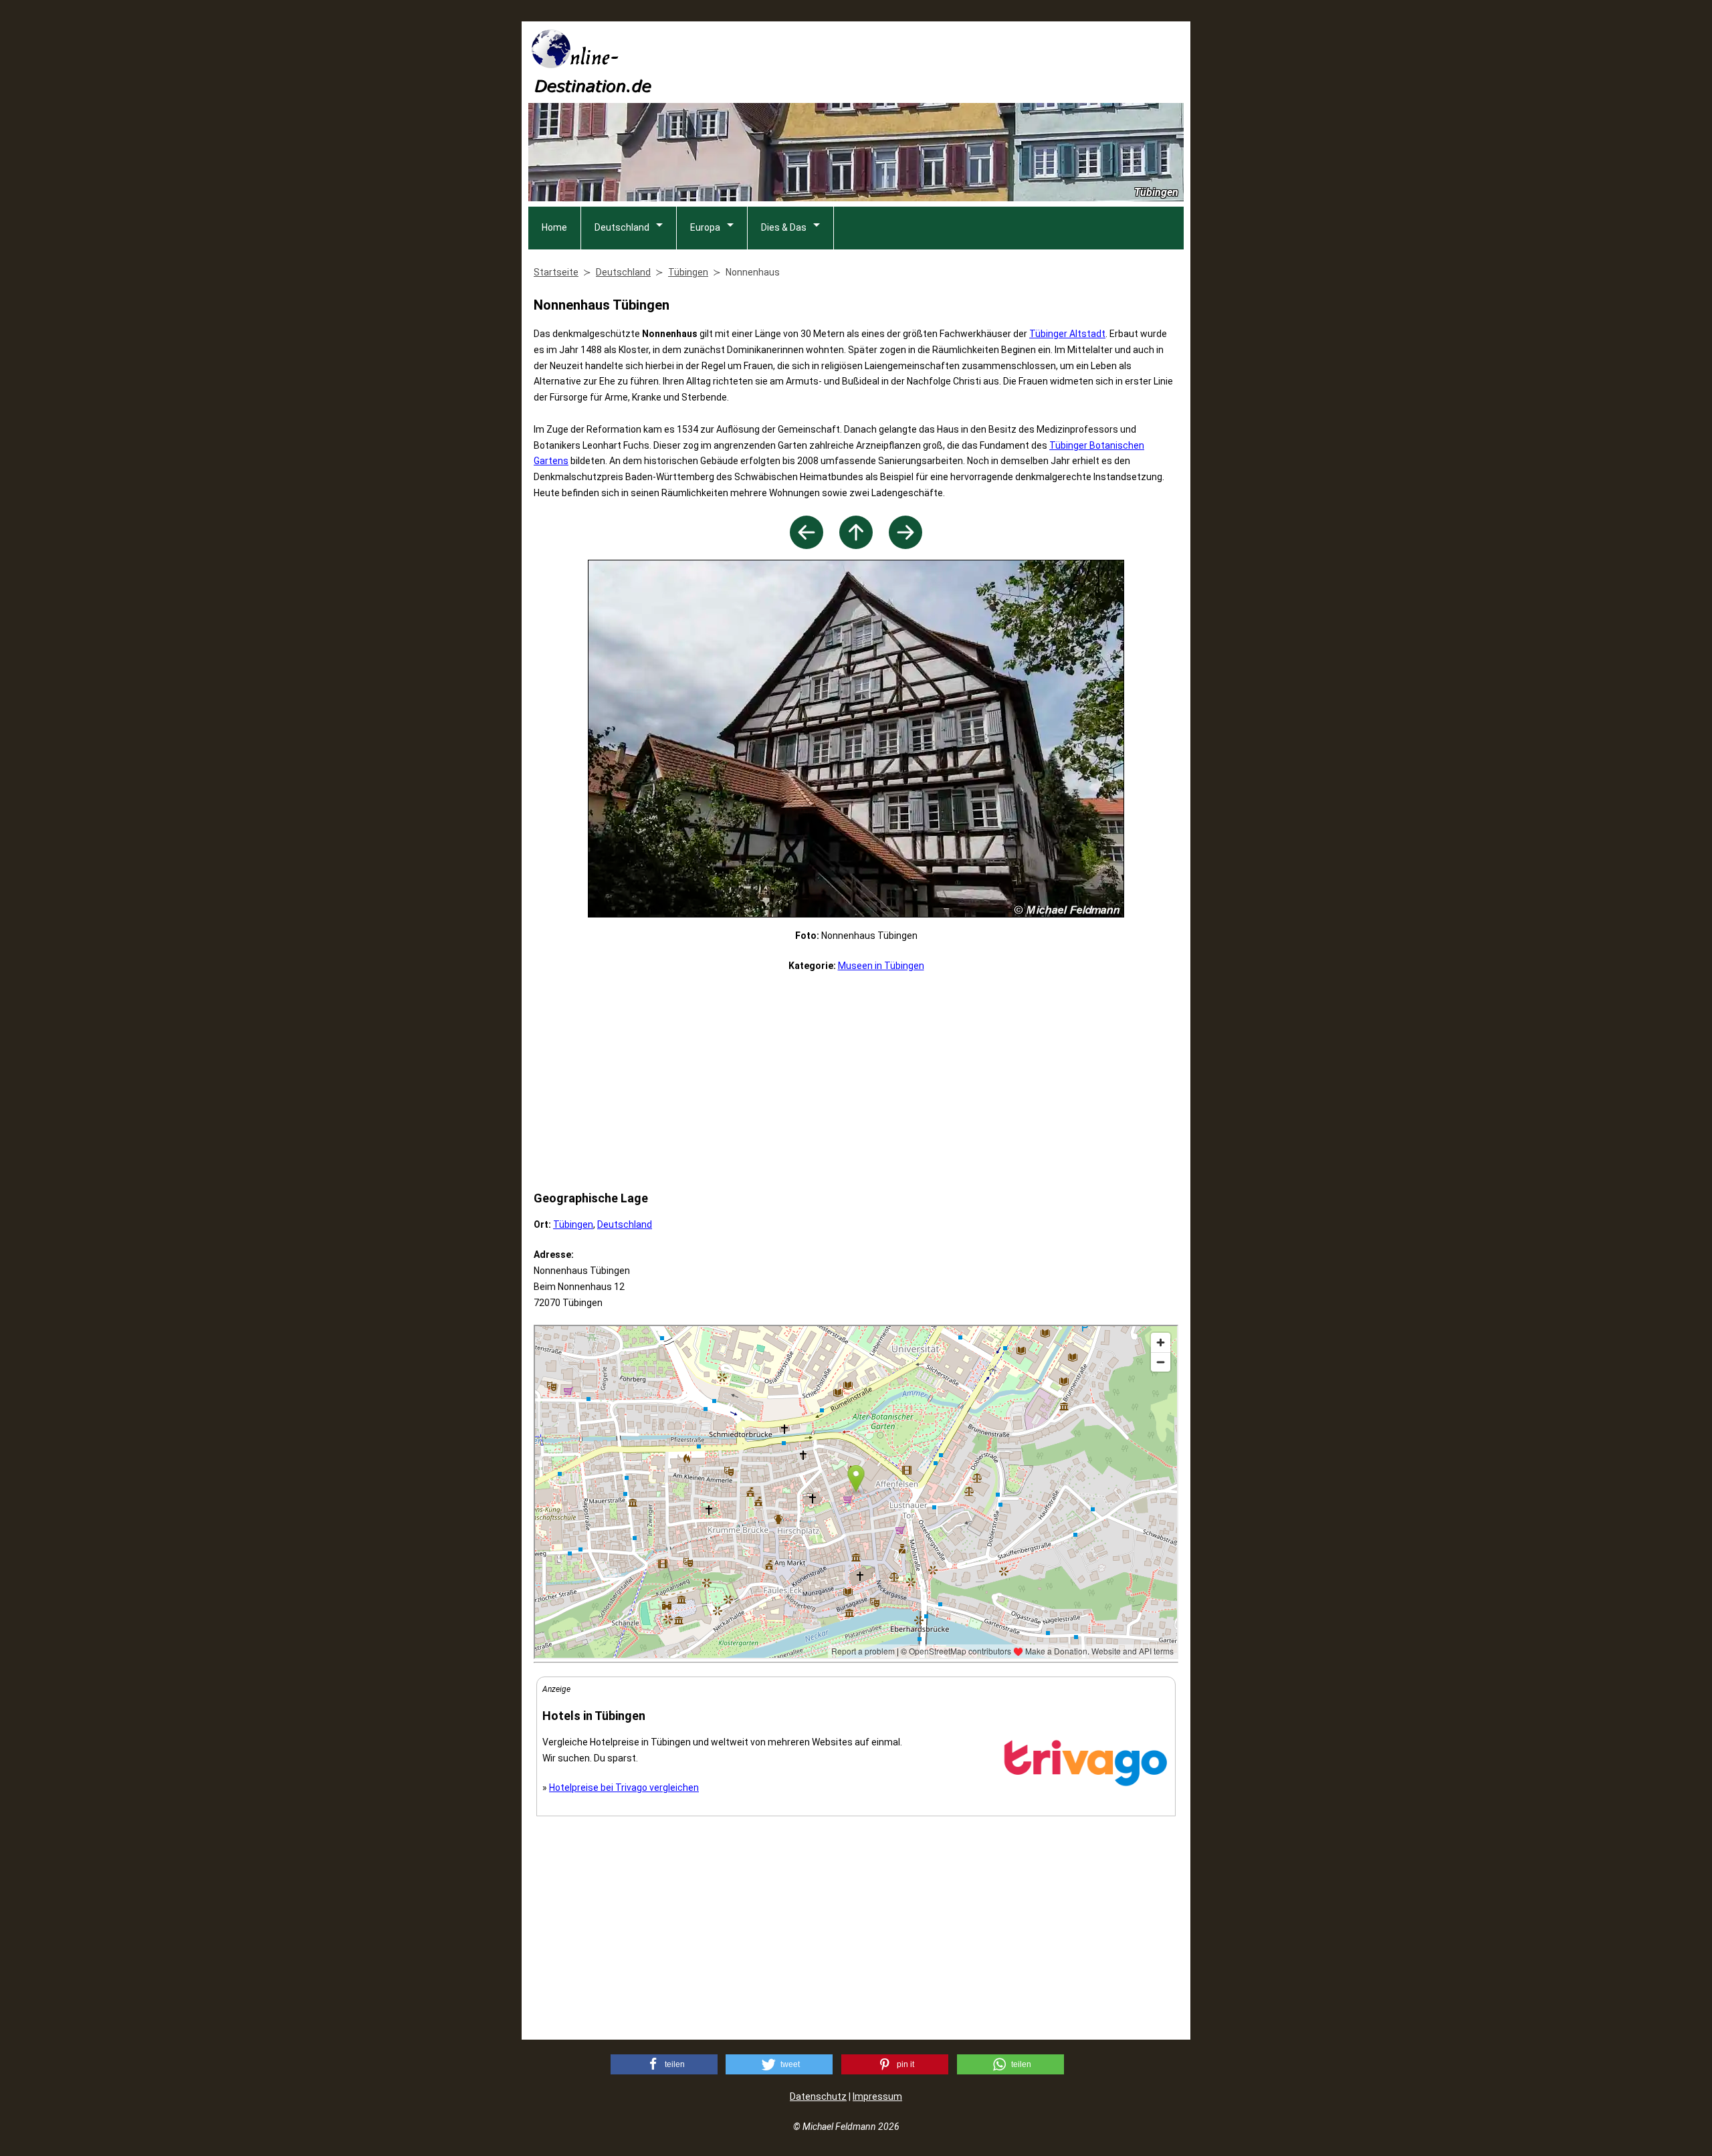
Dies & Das (784, 227)
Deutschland (622, 227)
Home (554, 227)
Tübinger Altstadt (1067, 334)
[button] (664, 2064)
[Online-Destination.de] (592, 89)
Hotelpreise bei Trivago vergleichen (624, 1788)
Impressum (877, 2096)
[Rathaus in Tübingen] (807, 545)
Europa (705, 227)
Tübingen (573, 1224)
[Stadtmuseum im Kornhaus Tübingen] (905, 545)
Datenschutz (818, 2096)
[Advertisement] (940, 61)
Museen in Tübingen (881, 966)
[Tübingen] (856, 545)
